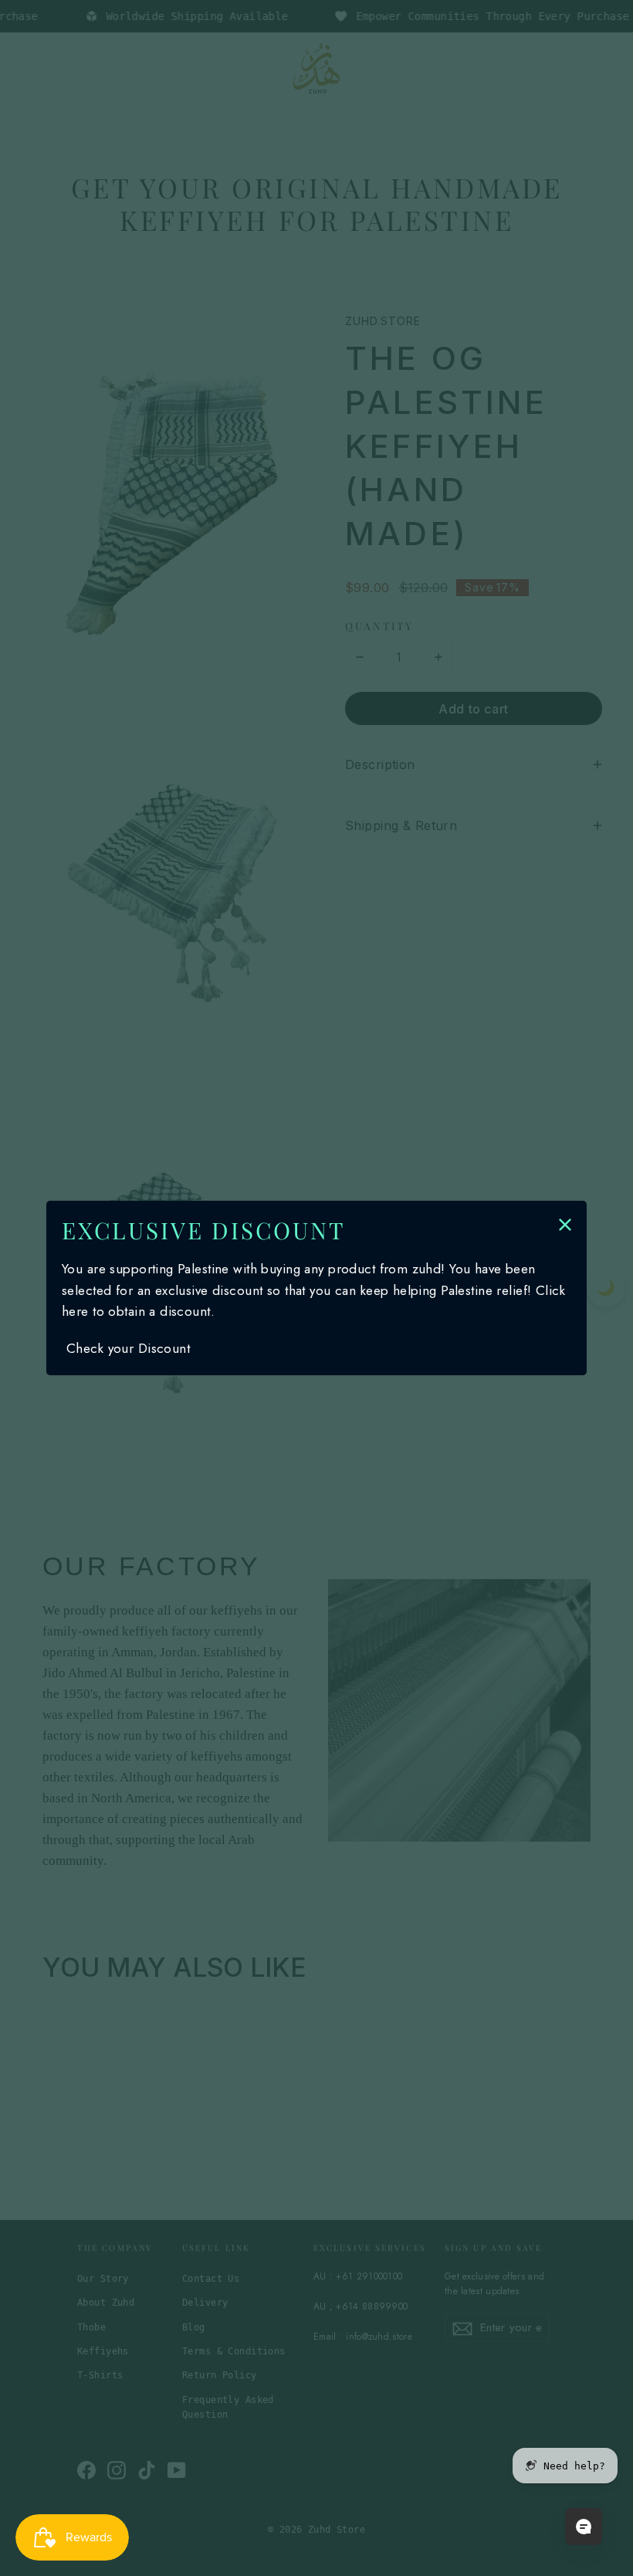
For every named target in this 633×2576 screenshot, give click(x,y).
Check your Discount (128, 1348)
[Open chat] (584, 2527)
